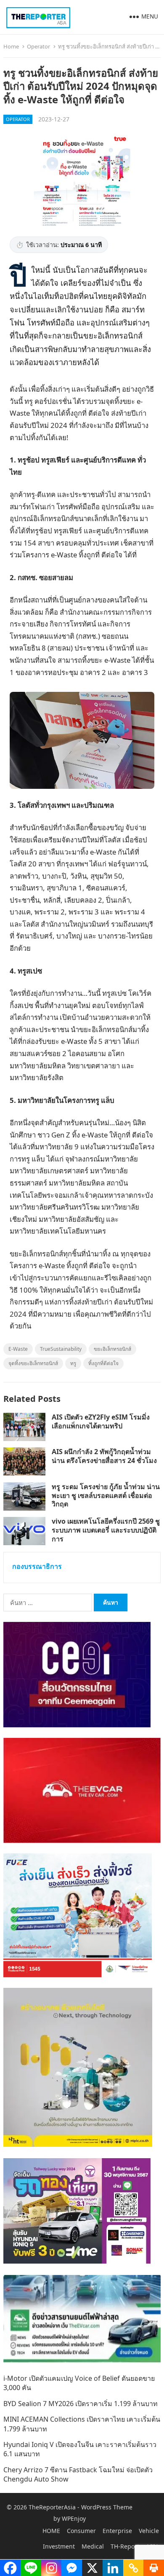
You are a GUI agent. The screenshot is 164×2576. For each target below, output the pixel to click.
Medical (93, 2546)
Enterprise (117, 2531)
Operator (38, 46)
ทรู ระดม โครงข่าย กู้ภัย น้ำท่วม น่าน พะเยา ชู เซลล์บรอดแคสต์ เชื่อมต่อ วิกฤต (106, 1495)
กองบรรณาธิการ (37, 1566)
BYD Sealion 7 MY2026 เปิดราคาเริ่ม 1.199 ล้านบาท (81, 2404)
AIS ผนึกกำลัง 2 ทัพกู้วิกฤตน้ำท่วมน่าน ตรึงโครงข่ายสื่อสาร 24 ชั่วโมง (104, 1456)
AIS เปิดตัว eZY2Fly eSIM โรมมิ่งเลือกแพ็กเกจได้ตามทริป (101, 1421)
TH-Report (125, 2546)
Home (11, 46)
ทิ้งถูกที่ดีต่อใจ (103, 1363)
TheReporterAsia (52, 2507)
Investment (59, 2546)
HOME (51, 2531)
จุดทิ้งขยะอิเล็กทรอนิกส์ (33, 1363)
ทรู (73, 1363)
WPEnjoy (74, 2518)
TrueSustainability (61, 1349)
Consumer (81, 2531)
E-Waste (18, 1349)
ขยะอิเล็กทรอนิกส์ (112, 1349)
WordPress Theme (107, 2507)
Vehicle (149, 2531)
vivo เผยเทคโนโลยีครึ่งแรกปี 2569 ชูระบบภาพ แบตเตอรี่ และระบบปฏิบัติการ (106, 1530)
